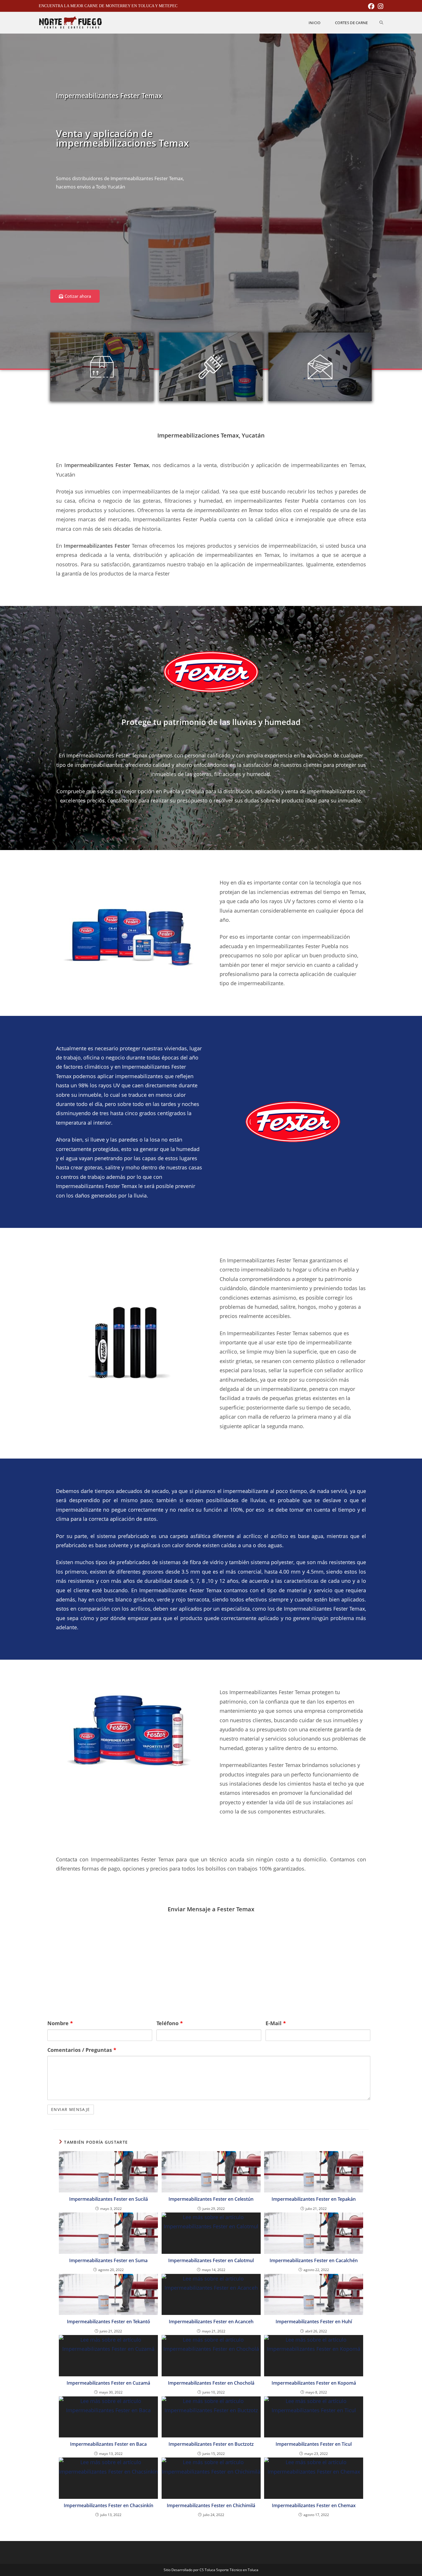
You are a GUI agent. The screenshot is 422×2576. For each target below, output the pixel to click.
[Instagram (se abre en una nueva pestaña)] (380, 6)
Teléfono (170, 2023)
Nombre (60, 2023)
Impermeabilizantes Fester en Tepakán (314, 2199)
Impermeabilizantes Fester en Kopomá (314, 2383)
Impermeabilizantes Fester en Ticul (314, 2444)
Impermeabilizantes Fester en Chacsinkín (109, 2505)
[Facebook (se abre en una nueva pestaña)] (371, 6)
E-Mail (276, 2023)
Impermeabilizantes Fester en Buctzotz (211, 2444)
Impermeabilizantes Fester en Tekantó (109, 2322)
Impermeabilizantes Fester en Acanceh (211, 2322)
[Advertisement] (129, 244)
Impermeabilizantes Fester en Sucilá (109, 2199)
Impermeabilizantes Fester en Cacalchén (314, 2260)
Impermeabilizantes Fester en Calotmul (211, 2260)
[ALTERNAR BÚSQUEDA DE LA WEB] (381, 23)
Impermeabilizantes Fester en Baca (108, 2444)
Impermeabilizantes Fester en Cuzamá (108, 2383)
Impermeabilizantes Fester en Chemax (314, 2505)
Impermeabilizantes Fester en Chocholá (211, 2383)
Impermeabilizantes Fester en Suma (108, 2260)
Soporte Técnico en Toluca (237, 2570)
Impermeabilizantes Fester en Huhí (314, 2322)
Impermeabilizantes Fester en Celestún (211, 2199)
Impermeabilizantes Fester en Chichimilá (211, 2505)
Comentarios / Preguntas (82, 2050)
